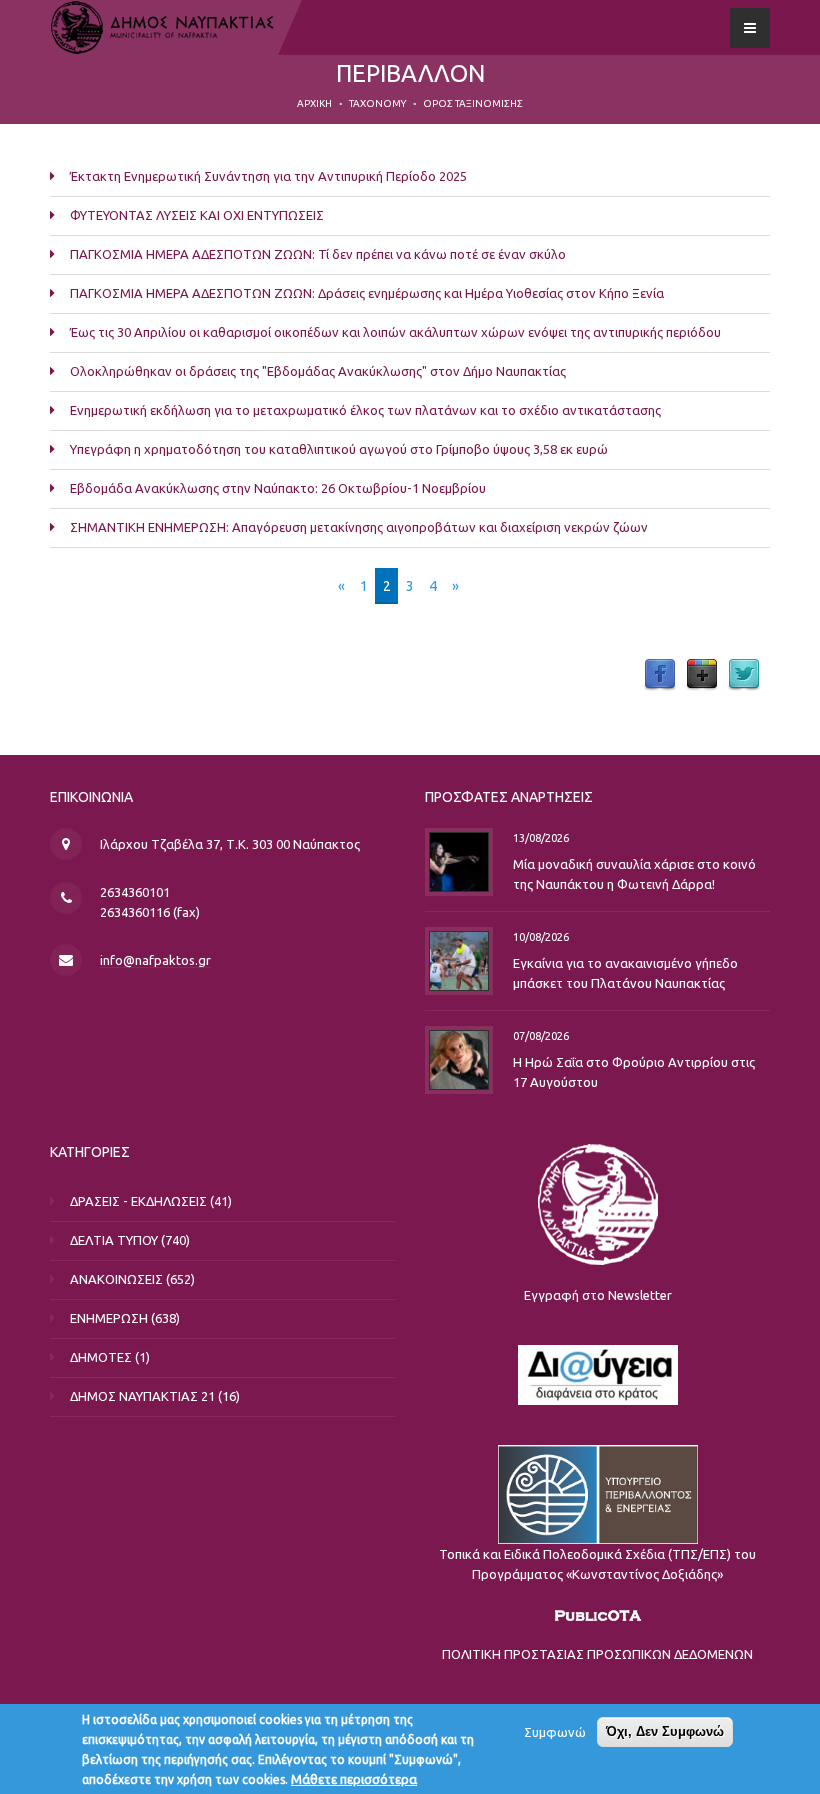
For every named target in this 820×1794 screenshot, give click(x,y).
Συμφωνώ (555, 1732)
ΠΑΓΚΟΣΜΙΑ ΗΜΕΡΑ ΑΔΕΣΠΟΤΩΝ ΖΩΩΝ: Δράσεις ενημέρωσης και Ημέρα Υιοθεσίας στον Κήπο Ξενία (367, 293)
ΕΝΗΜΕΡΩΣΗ (109, 1318)
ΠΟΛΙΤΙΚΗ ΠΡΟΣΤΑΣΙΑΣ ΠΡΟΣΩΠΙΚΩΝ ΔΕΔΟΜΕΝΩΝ (597, 1654)
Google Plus (702, 675)
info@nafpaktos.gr (155, 960)
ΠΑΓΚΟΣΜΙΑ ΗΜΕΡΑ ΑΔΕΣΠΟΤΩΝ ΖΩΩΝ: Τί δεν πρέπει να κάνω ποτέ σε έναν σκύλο (318, 254)
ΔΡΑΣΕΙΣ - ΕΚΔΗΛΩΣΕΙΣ (138, 1201)
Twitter (744, 675)
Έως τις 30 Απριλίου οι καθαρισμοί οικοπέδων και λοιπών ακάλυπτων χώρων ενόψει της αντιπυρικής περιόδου (395, 332)
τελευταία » (512, 586)
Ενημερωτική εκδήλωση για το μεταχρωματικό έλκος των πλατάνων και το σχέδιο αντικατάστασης (365, 410)
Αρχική (314, 103)
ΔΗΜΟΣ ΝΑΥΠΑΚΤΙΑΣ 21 (142, 1396)
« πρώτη (296, 586)
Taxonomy (377, 103)
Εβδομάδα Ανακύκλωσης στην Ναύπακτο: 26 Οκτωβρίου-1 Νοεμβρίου (278, 488)
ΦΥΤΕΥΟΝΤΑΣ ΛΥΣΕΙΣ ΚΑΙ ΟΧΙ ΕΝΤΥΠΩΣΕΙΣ (197, 215)
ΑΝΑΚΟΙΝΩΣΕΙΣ (116, 1279)
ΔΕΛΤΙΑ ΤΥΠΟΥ (114, 1240)
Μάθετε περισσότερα (354, 1779)
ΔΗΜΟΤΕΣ (101, 1357)
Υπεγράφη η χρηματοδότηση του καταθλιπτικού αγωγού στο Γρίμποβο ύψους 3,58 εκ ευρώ (339, 449)
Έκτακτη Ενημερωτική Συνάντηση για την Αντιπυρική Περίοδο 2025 (268, 176)
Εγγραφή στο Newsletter (598, 1295)
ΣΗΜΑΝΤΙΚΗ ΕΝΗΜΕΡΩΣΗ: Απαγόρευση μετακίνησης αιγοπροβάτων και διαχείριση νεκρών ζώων (359, 527)
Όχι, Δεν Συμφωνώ (665, 1731)
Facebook (660, 675)
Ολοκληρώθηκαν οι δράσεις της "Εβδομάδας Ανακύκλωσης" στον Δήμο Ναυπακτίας (318, 371)
